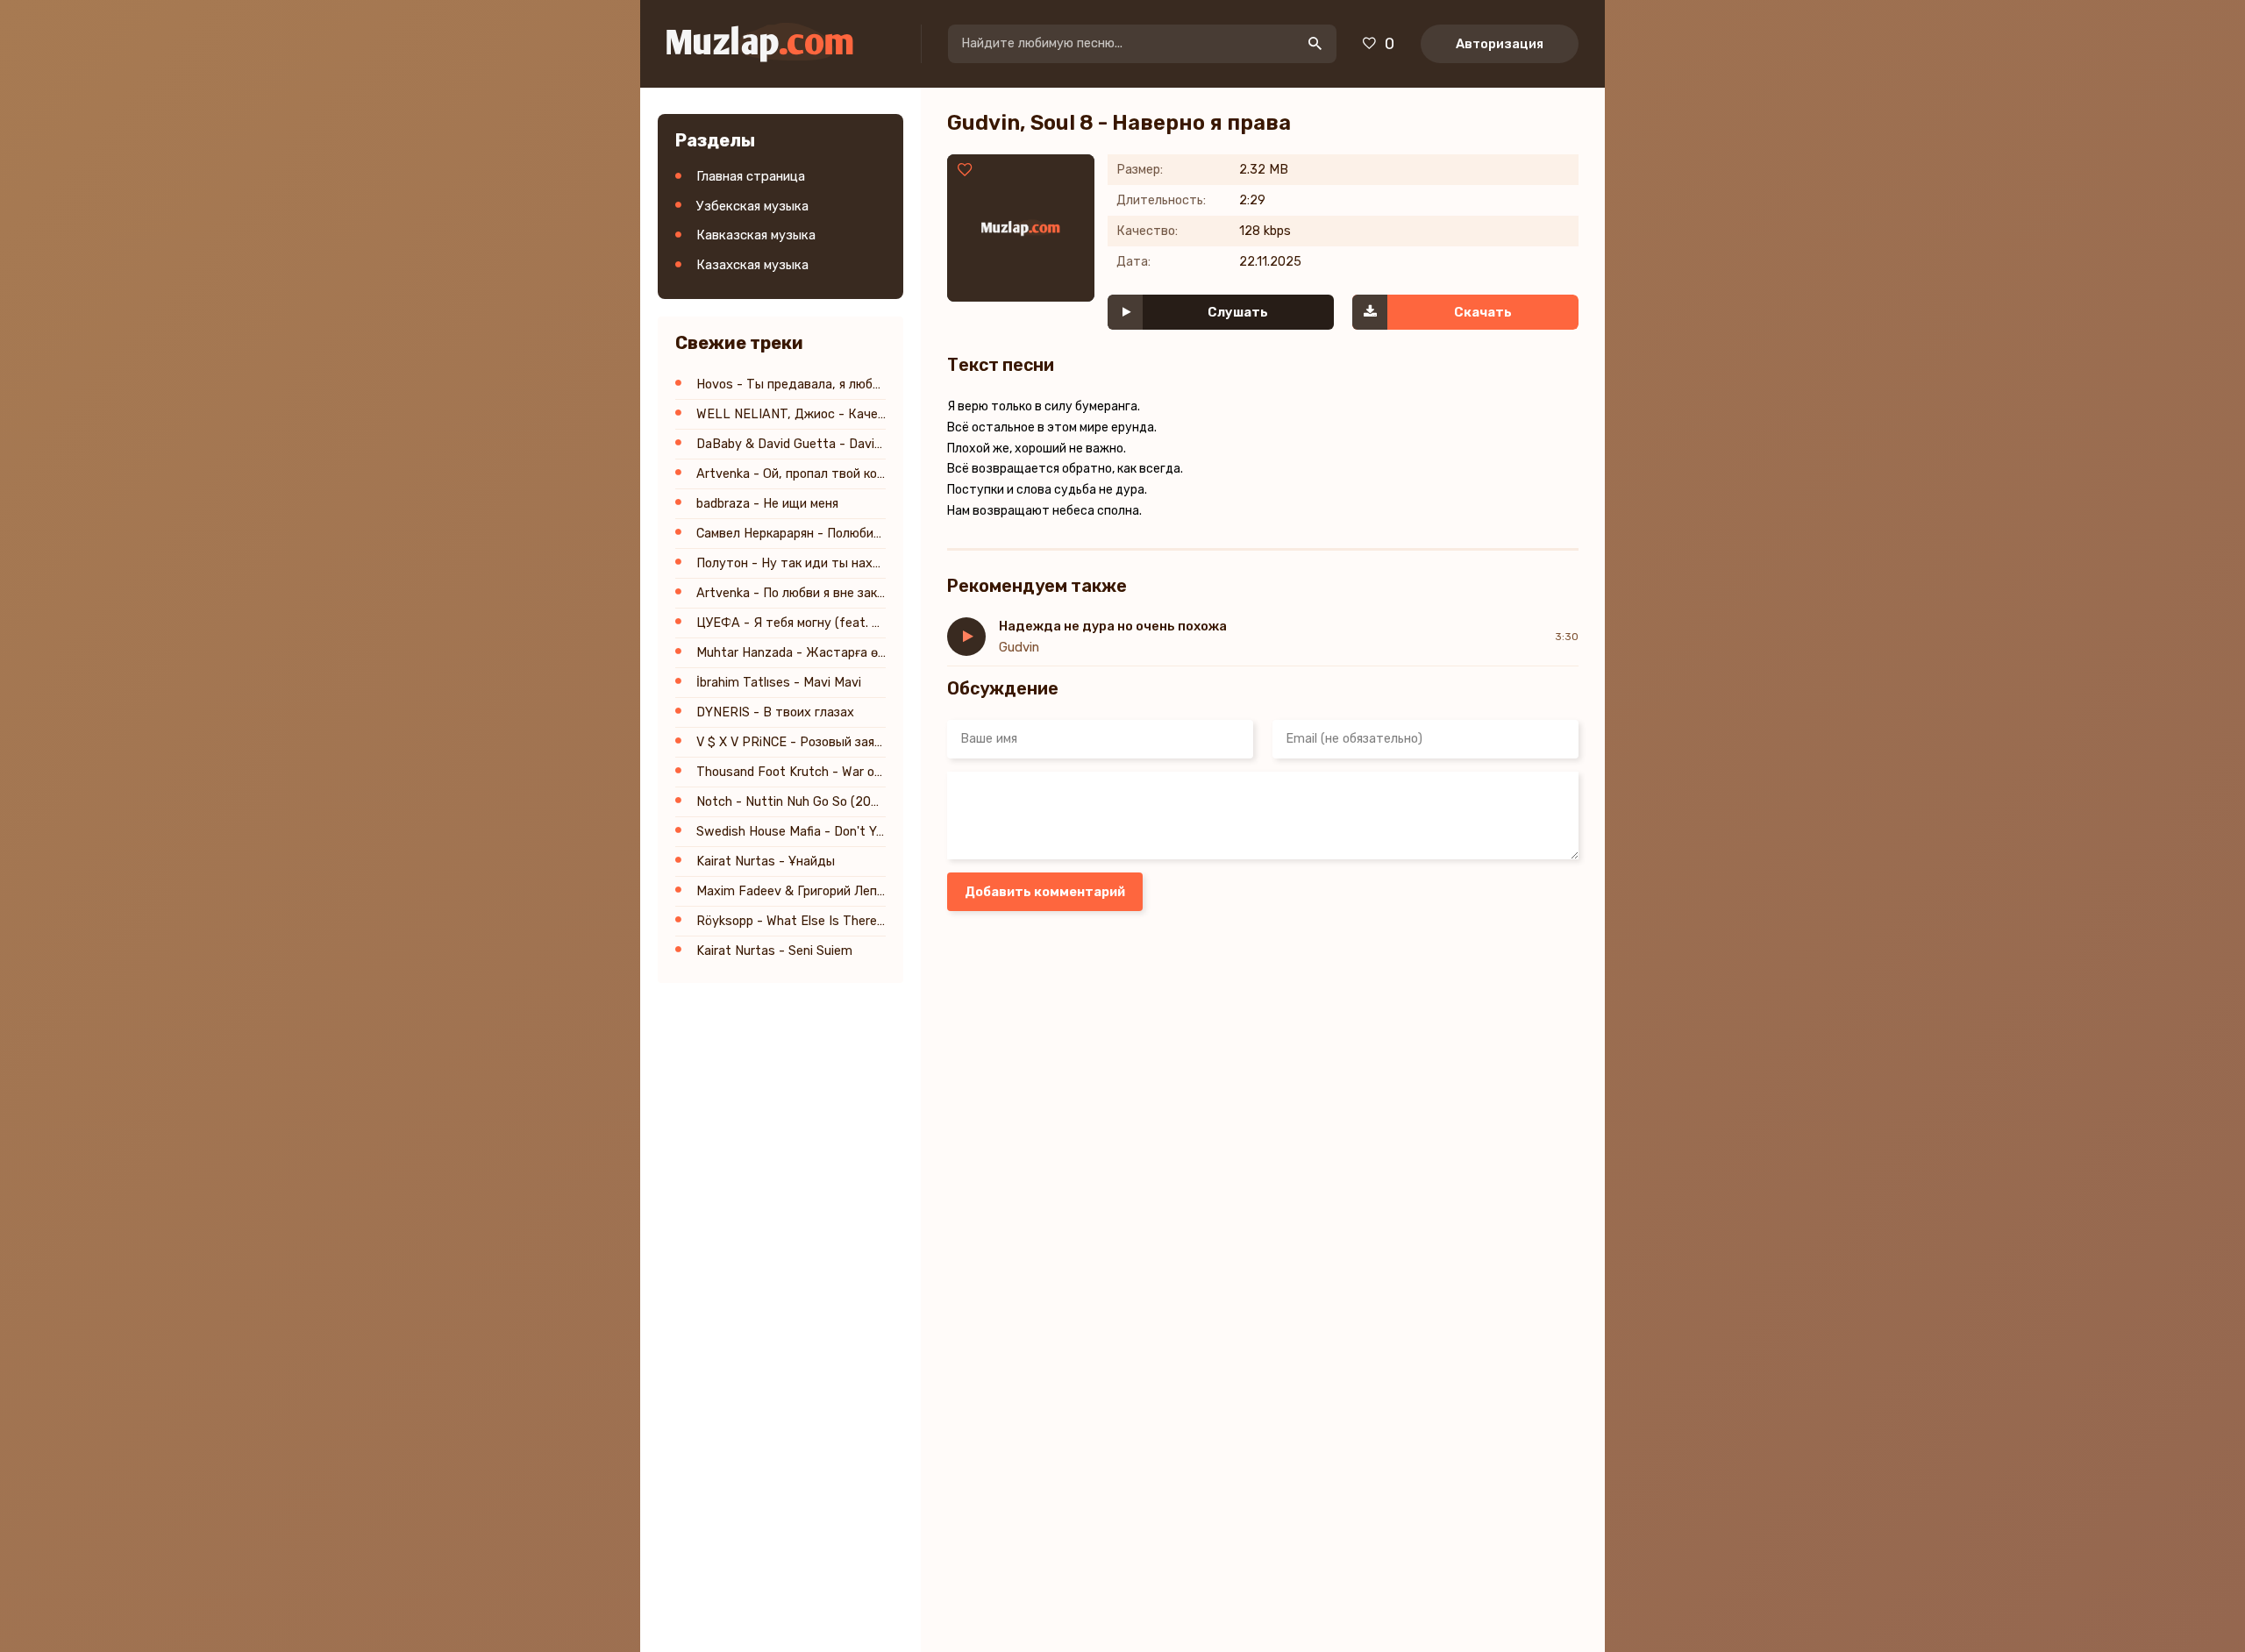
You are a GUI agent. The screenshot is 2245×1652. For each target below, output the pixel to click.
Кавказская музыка (756, 235)
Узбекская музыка (752, 206)
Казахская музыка (752, 265)
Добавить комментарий (1045, 892)
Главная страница (751, 176)
